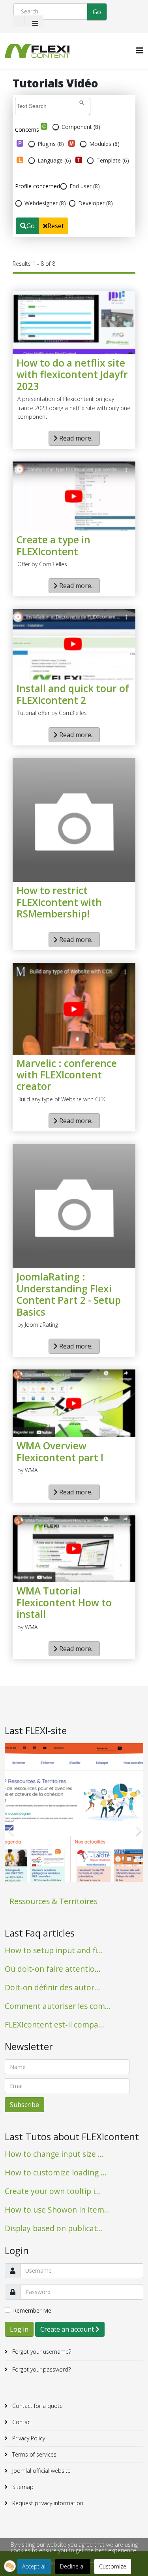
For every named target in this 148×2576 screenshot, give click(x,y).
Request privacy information (47, 2503)
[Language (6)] (20, 160)
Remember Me (32, 2310)
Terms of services (34, 2454)
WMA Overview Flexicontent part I (60, 1452)
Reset (56, 226)
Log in (19, 2329)
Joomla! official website (41, 2471)
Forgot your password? (41, 2369)
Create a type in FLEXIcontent (53, 546)
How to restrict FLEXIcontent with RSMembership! (59, 902)
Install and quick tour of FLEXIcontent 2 (73, 694)
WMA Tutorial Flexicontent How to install (64, 1602)
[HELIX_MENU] (140, 50)
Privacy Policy (28, 2438)
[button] (10, 2566)
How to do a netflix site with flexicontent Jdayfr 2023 (72, 374)
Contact (22, 2422)
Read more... (76, 438)
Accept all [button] (34, 2566)
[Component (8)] (44, 126)
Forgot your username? (41, 2352)
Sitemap (22, 2487)
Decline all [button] (73, 2566)
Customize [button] (113, 2566)
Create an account (68, 2329)
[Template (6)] (79, 160)
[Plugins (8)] (20, 143)
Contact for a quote (37, 2406)
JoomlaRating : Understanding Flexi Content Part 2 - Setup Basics (69, 1294)
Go (31, 226)
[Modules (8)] (72, 143)
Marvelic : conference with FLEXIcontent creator (67, 1075)
